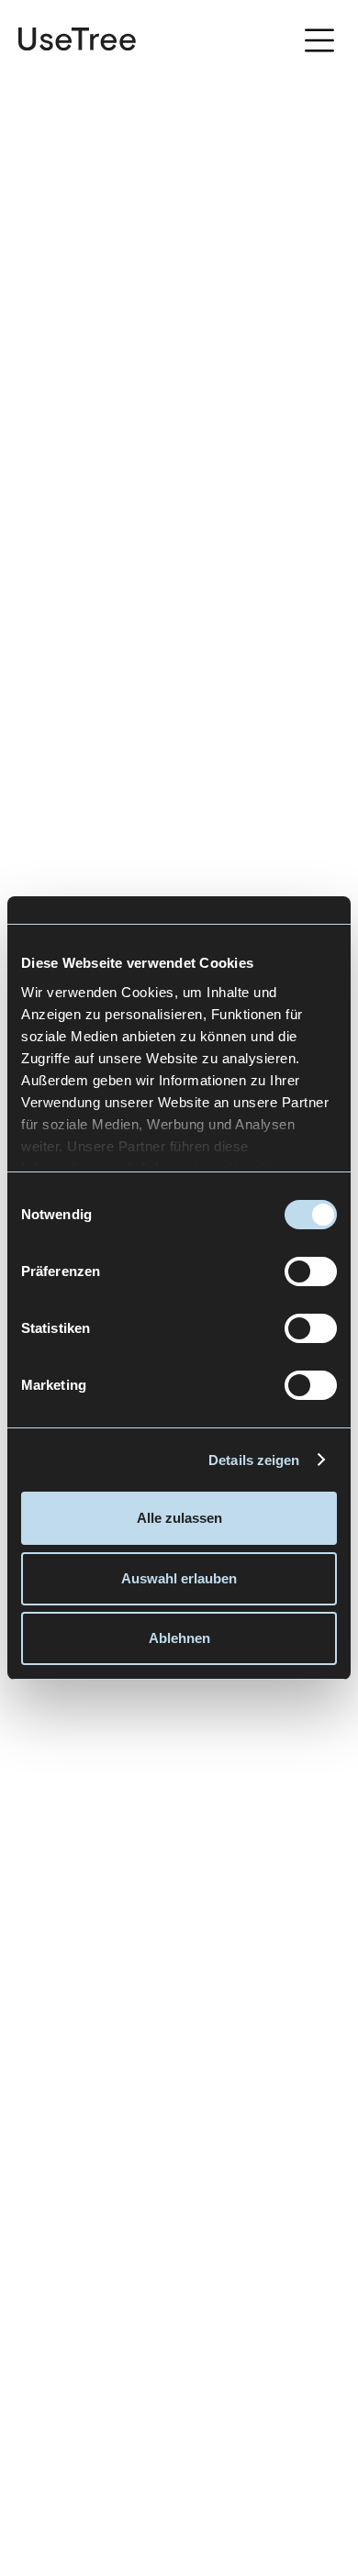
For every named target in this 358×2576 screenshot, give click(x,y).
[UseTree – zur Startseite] (77, 39)
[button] (319, 43)
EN (271, 40)
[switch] (311, 1271)
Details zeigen (254, 1460)
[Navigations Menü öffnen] (325, 39)
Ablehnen (179, 1638)
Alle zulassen (179, 1518)
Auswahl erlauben (179, 1578)
